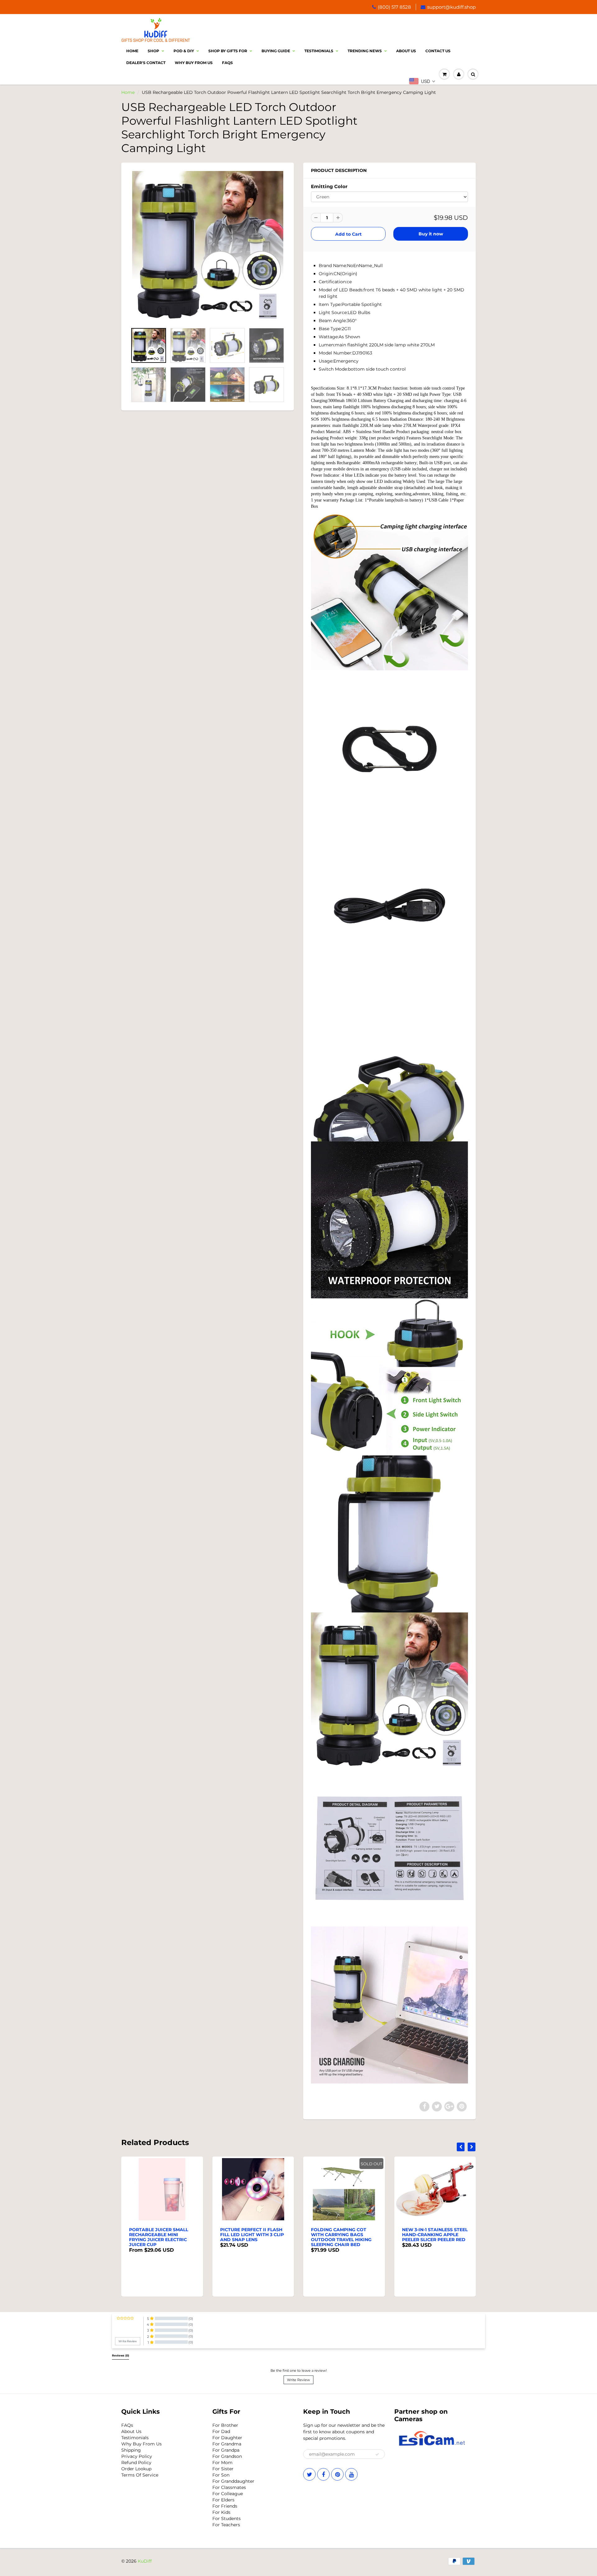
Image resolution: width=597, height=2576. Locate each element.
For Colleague (228, 2494)
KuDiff (145, 2561)
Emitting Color (329, 186)
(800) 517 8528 (394, 7)
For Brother (225, 2425)
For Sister (223, 2469)
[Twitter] (309, 2474)
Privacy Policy (137, 2456)
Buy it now (431, 234)
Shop (153, 51)
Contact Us (438, 51)
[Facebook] (323, 2474)
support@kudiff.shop (451, 7)
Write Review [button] (128, 2341)
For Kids (221, 2512)
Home (132, 51)
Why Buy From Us (194, 63)
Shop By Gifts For (228, 51)
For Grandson (227, 2456)
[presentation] (461, 2147)
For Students (227, 2518)
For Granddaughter (233, 2481)
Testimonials (319, 51)
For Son (221, 2475)
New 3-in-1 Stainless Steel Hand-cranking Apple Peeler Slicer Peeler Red (344, 2235)
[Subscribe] (377, 2454)
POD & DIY (184, 51)
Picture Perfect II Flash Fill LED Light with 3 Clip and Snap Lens (161, 2235)
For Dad (221, 2431)
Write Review (298, 2380)
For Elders (223, 2500)
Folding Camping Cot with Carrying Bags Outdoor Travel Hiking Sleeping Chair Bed (250, 2237)
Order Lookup (136, 2469)
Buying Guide (276, 51)
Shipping (131, 2450)
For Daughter (227, 2438)
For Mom (222, 2463)
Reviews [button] (120, 2356)
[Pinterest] (337, 2474)
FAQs (127, 2425)
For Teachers (226, 2525)
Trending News (365, 51)
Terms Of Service (140, 2475)
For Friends (225, 2506)
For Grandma (227, 2444)
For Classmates (229, 2487)
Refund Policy (136, 2463)
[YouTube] (351, 2474)
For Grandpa (226, 2450)
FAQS (227, 63)
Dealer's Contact (146, 63)
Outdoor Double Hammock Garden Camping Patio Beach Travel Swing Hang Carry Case (430, 2240)
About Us (406, 51)
